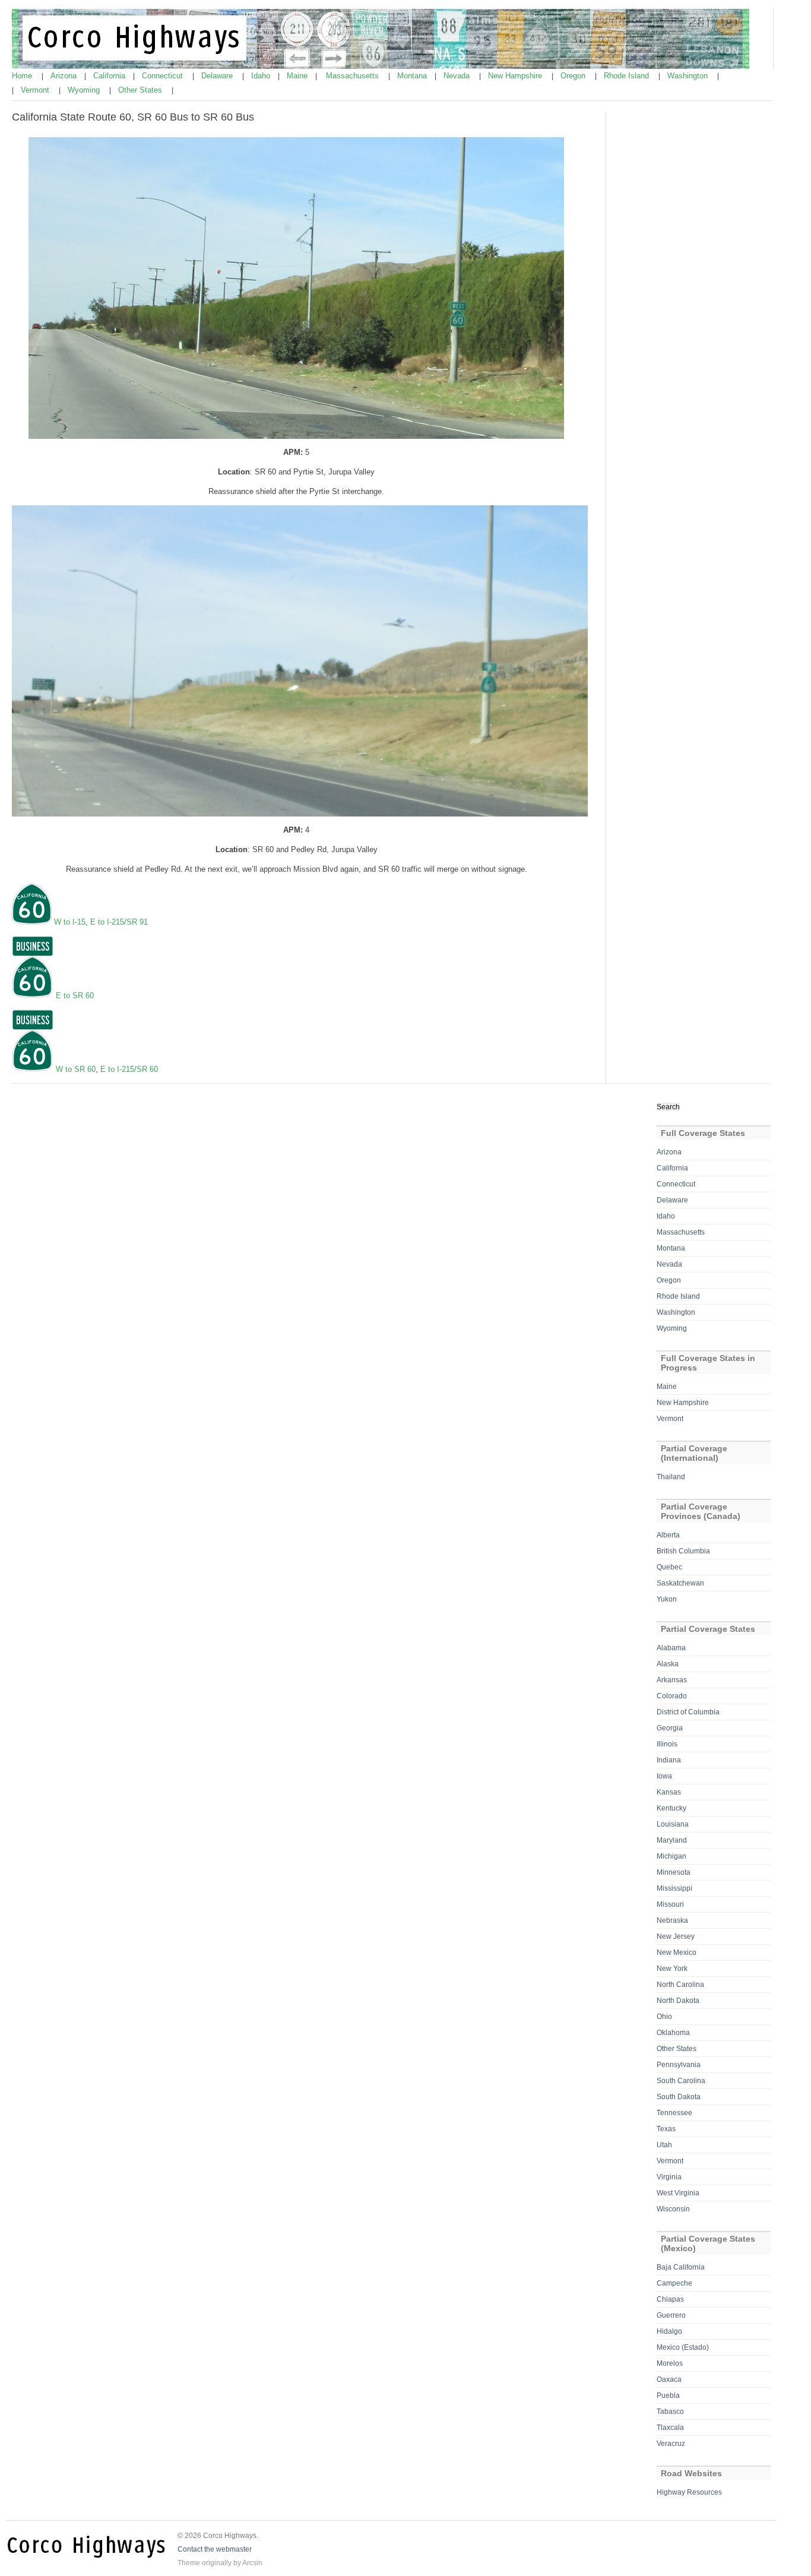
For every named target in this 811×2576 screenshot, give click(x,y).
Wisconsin (673, 2209)
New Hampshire (516, 76)
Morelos (670, 2363)
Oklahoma (673, 2033)
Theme (189, 2563)
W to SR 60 (76, 1069)
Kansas (669, 1792)
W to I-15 (70, 922)
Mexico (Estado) (683, 2347)
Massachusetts (354, 76)
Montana (413, 76)
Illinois (667, 1744)
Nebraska (672, 1920)
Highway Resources (689, 2492)
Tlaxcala (670, 2428)
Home (23, 76)
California (110, 76)
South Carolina (681, 2081)
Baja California (681, 2267)
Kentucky (671, 1808)
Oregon (574, 76)
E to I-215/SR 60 (129, 1069)
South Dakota (679, 2097)
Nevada (458, 76)
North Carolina (680, 1985)
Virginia (669, 2177)
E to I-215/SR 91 (119, 922)
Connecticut (164, 76)
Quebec (669, 1567)
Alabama (671, 1648)
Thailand (671, 1477)
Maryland (672, 1840)
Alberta (668, 1535)
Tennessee (674, 2113)
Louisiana (673, 1824)
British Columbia (683, 1551)
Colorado (672, 1696)
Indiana (669, 1760)
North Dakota (678, 2001)
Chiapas (670, 2299)
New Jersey (676, 1936)
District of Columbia (688, 1712)
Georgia (670, 1728)
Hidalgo (669, 2331)
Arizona (65, 76)
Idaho (262, 76)
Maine (298, 76)
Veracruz (671, 2444)
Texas (666, 2129)
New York (672, 1969)
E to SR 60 (75, 996)
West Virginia (678, 2193)
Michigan (671, 1856)
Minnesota (674, 1872)
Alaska (668, 1664)
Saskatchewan (680, 1583)
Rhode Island (628, 76)
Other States (141, 90)
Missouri (670, 1904)
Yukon (667, 1599)
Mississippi (674, 1888)
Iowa (664, 1776)
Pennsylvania (679, 2065)
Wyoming (85, 90)
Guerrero (671, 2315)
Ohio (664, 2017)
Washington (689, 76)
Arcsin (252, 2563)
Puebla (668, 2395)
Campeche (674, 2283)
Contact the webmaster (215, 2549)
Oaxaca (669, 2379)
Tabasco (670, 2412)
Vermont (36, 90)
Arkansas (672, 1680)
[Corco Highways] (381, 67)
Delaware (218, 76)
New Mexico (677, 1952)
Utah (664, 2145)
